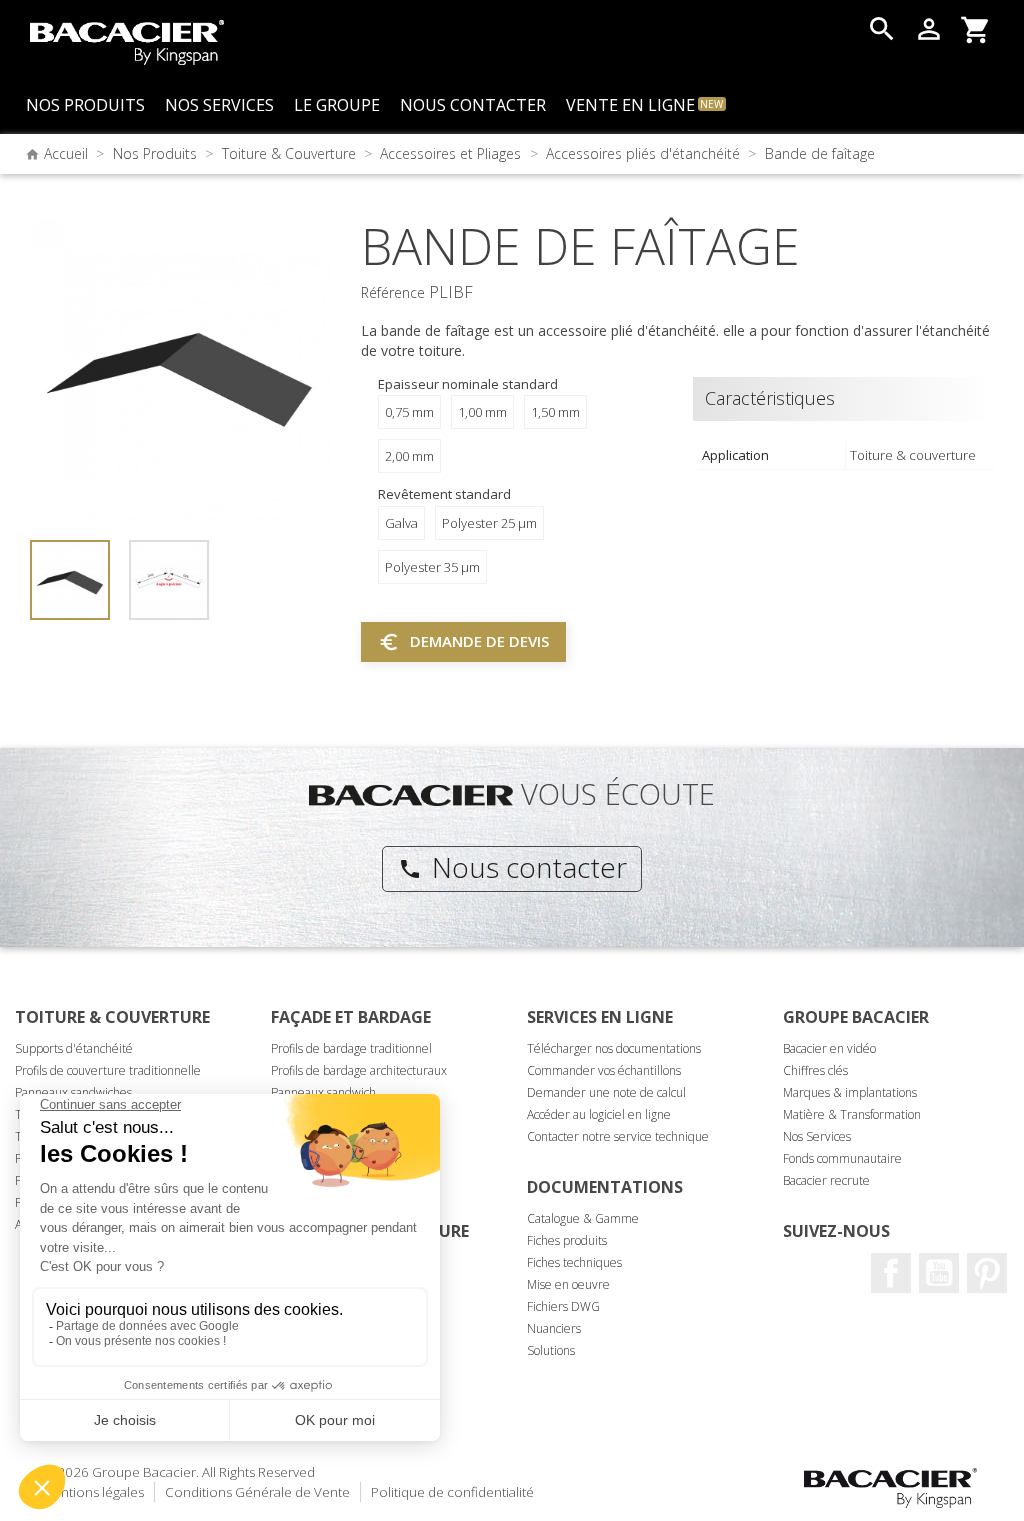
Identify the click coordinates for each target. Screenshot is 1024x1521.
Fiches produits (567, 1240)
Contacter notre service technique (618, 1136)
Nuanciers (554, 1328)
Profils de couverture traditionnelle (108, 1070)
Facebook (891, 1273)
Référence (393, 292)
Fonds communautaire (842, 1158)
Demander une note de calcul (606, 1092)
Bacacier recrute (826, 1180)
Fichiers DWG (563, 1306)
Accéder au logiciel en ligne (599, 1114)
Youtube (939, 1273)
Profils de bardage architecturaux (359, 1070)
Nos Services (817, 1136)
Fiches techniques (574, 1262)
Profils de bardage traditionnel (351, 1048)
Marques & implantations (850, 1092)
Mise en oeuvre (568, 1284)
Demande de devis (463, 642)
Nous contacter (512, 867)
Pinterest (987, 1273)
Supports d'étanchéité (74, 1048)
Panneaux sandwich (323, 1092)
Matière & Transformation (852, 1114)
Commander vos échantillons (604, 1070)
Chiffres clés (815, 1070)
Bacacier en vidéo (829, 1048)
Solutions (551, 1350)
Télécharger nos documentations (614, 1048)
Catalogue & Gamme (583, 1218)
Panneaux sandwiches (73, 1092)
